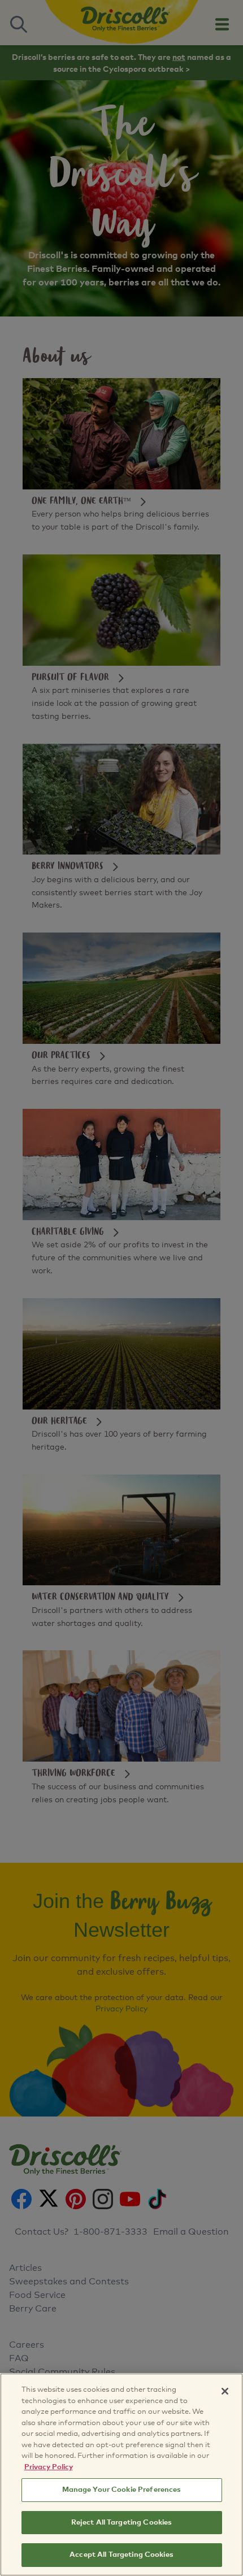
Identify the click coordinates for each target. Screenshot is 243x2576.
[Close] (225, 2391)
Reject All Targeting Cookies (122, 2523)
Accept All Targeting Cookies (121, 2555)
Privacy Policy (49, 2467)
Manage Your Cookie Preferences (122, 2490)
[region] (121, 2475)
